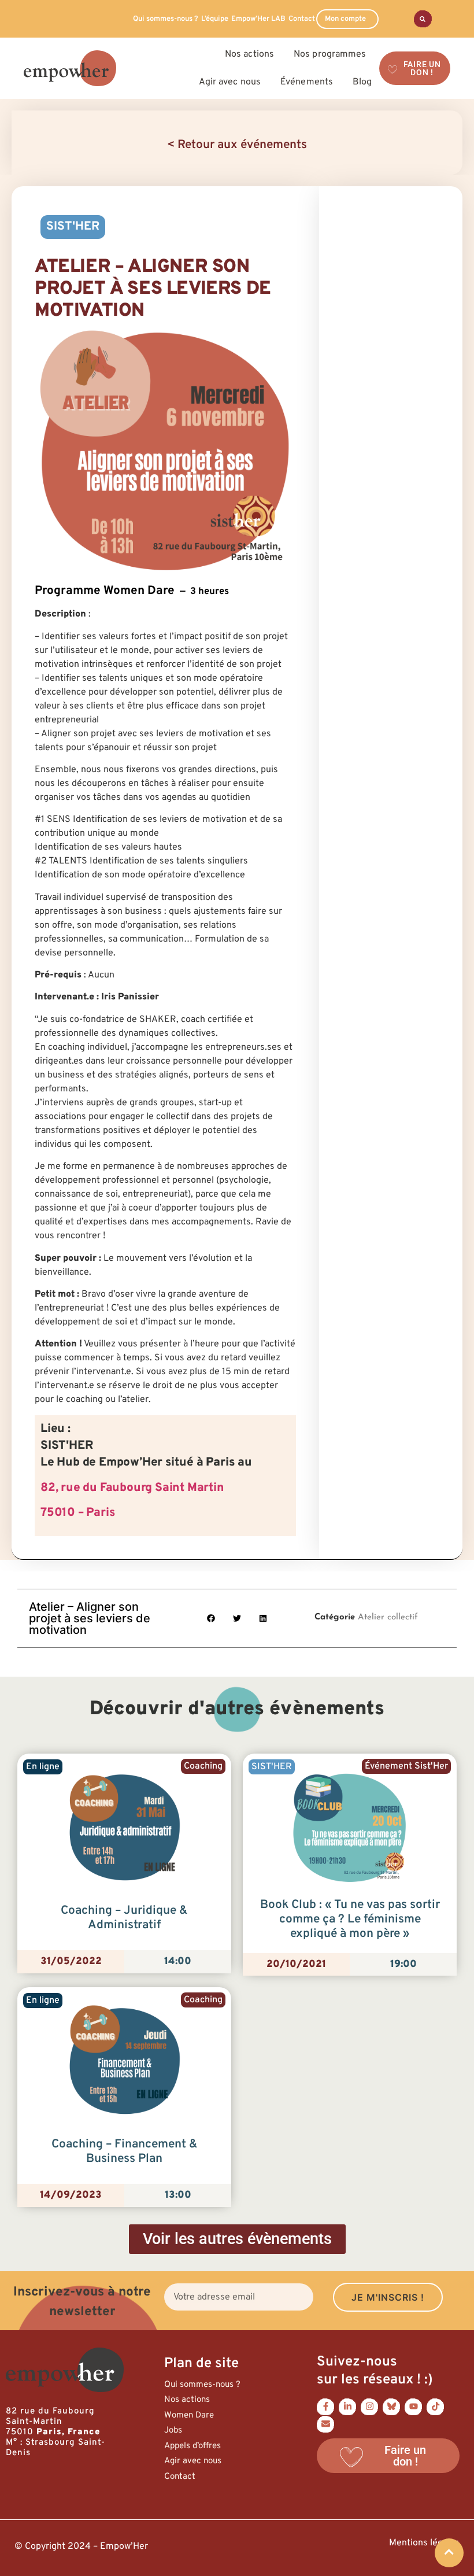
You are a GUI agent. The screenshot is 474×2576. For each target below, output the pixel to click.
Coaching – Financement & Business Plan (125, 2152)
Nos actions (187, 2400)
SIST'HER (73, 227)
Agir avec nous (193, 2461)
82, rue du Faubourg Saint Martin (132, 1488)
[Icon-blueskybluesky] (391, 2407)
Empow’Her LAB (258, 19)
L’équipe (215, 19)
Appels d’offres (192, 2446)
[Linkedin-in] (347, 2407)
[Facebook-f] (325, 2407)
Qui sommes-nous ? (166, 19)
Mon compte (345, 19)
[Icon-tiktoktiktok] (435, 2407)
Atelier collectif (388, 1617)
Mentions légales (424, 2543)
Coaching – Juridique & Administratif (124, 1918)
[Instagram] (369, 2407)
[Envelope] (325, 2424)
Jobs (173, 2431)
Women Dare (189, 2416)
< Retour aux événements (237, 145)
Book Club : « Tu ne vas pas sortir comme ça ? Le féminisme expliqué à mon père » (350, 1920)
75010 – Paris (77, 1513)
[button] (211, 1618)
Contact (302, 19)
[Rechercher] (423, 19)
